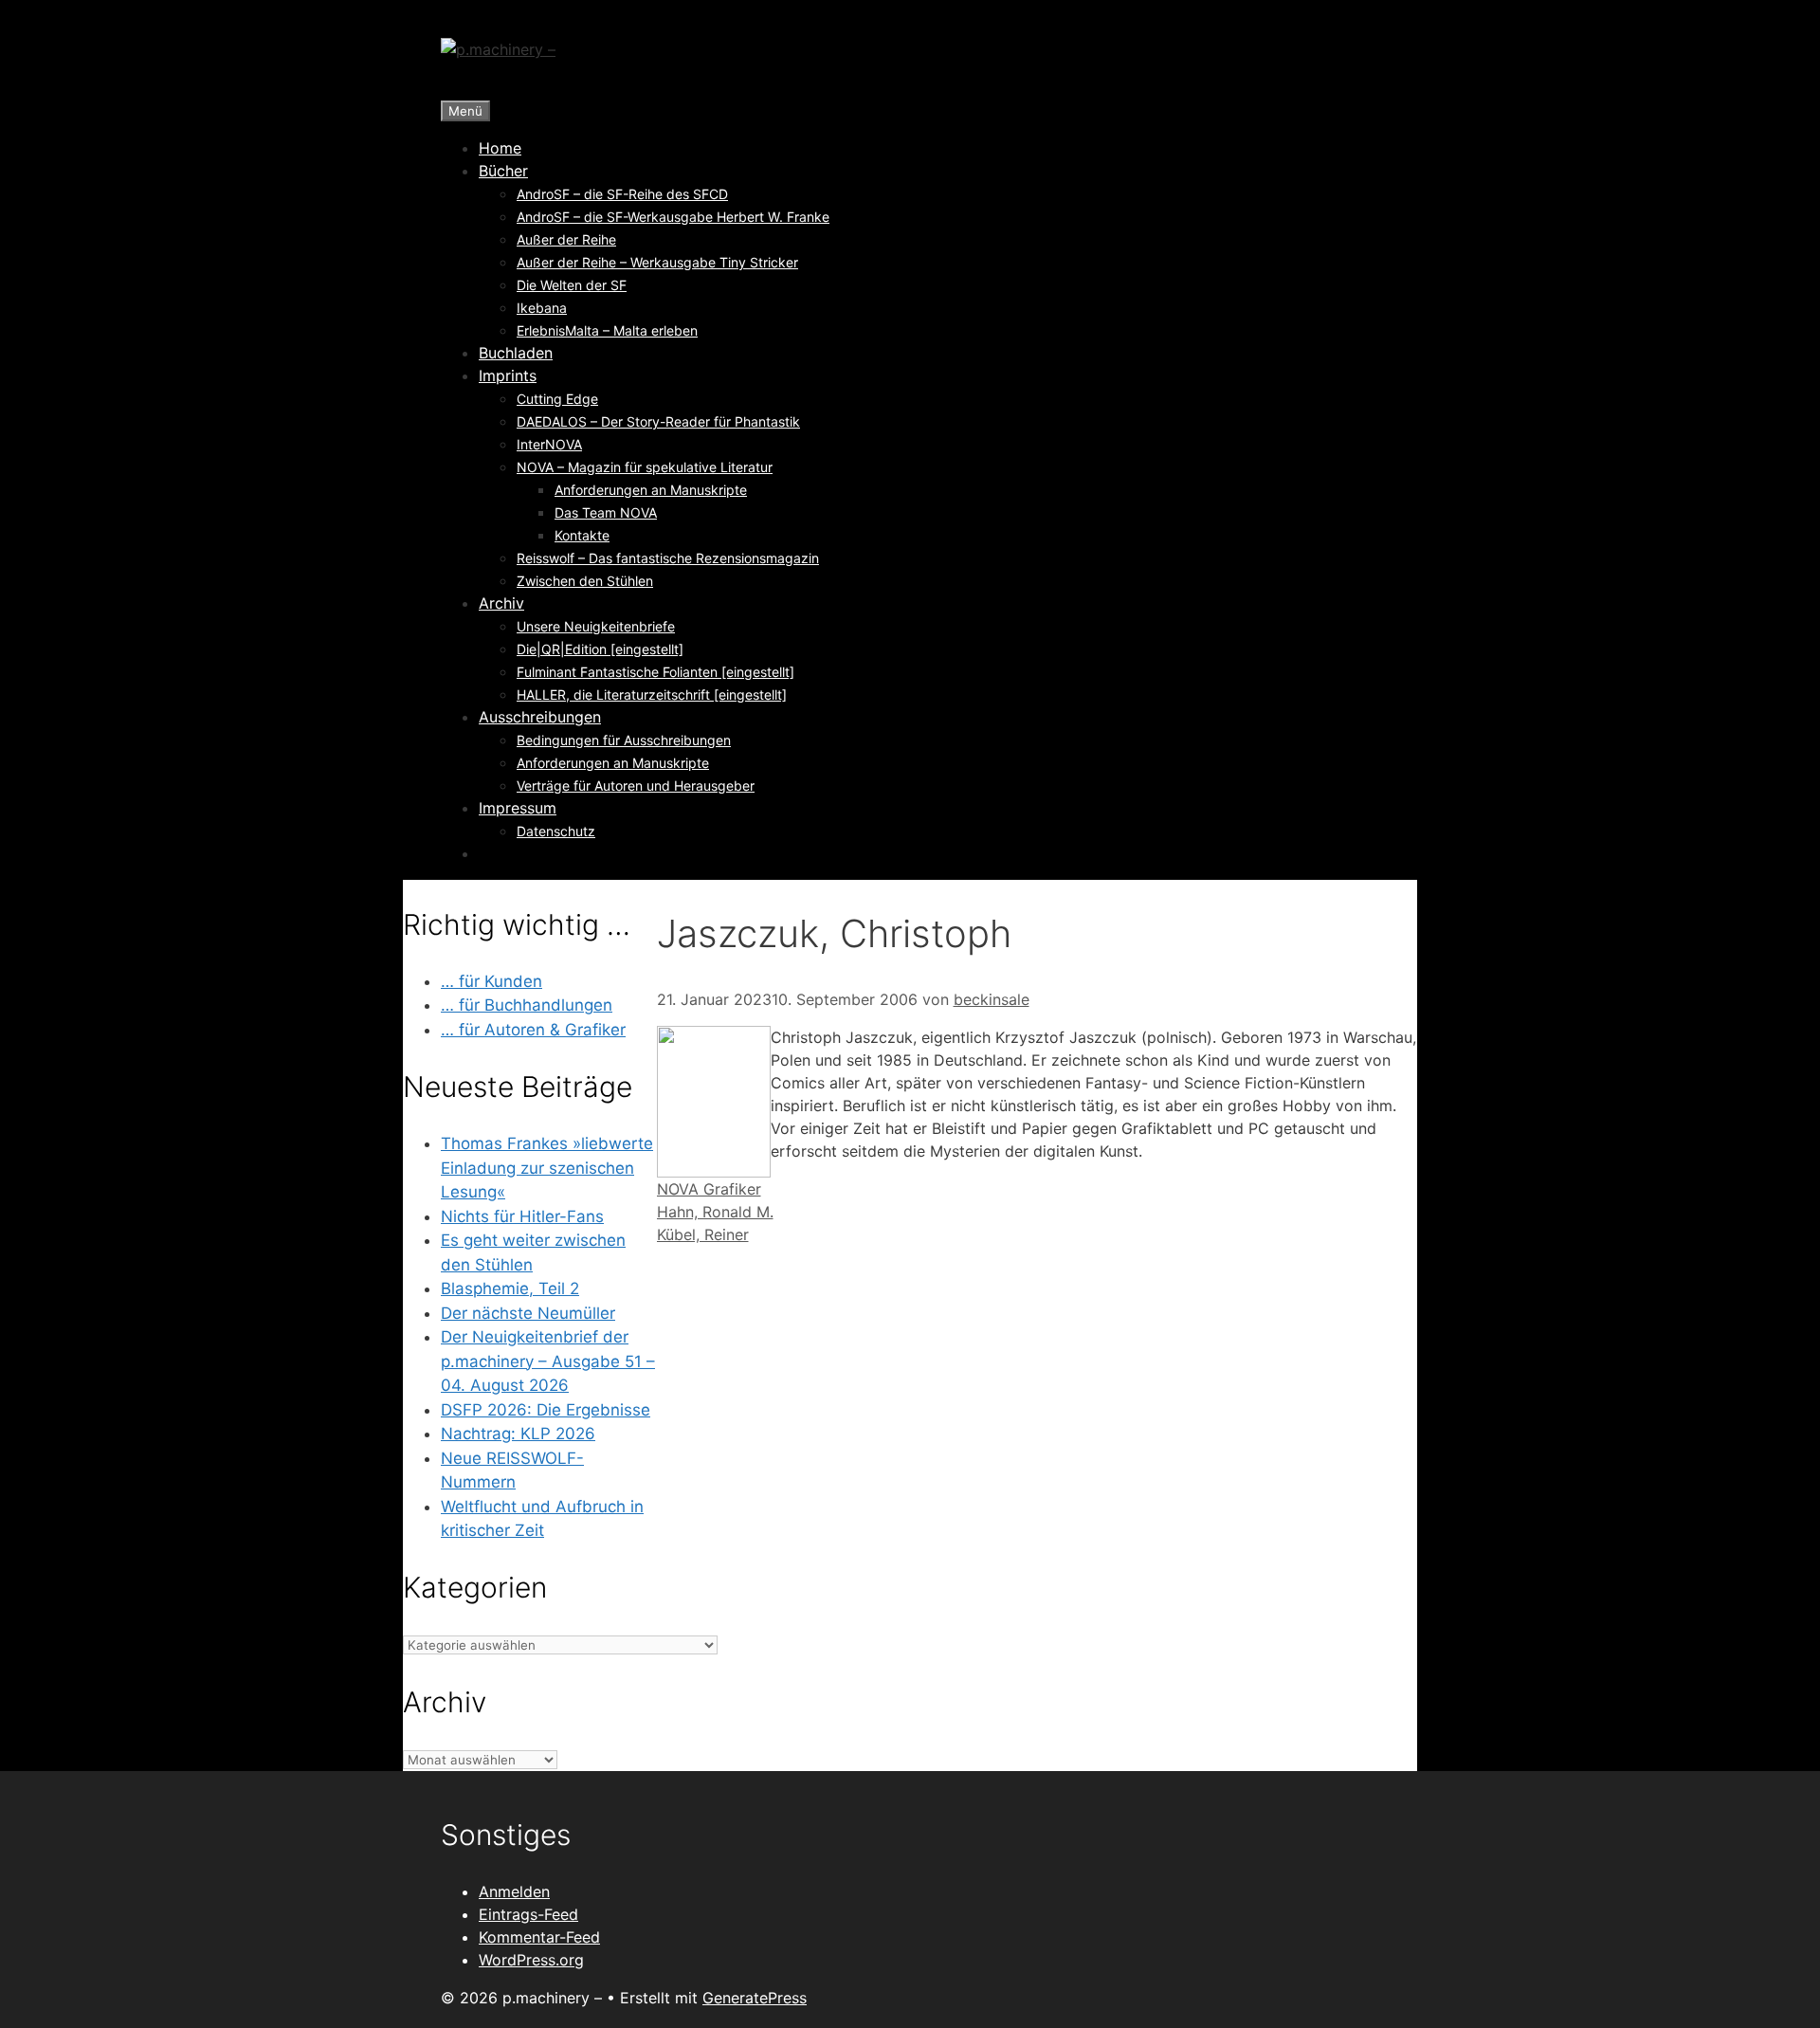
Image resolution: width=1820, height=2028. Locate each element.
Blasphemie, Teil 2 (510, 1288)
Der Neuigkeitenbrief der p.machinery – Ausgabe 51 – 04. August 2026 (548, 1361)
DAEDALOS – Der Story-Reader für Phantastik (658, 421)
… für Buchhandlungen (527, 1005)
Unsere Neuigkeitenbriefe (596, 626)
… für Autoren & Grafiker (533, 1030)
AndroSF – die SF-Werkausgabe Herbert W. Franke (673, 217)
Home (500, 148)
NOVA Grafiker (709, 1189)
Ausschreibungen (540, 717)
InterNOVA (549, 444)
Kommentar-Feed (539, 1937)
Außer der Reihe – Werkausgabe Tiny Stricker (657, 262)
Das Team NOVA (606, 512)
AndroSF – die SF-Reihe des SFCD (622, 194)
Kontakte (582, 535)
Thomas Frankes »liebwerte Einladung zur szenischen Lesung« (547, 1168)
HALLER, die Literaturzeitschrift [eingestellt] (652, 694)
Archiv (501, 603)
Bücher (503, 171)
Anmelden (514, 1891)
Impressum (518, 808)
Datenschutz (556, 831)
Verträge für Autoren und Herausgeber (636, 786)
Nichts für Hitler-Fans (522, 1216)
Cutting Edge (557, 399)
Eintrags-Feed (528, 1914)
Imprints (508, 375)
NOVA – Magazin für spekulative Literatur (645, 467)
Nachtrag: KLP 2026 (518, 1434)
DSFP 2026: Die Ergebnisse (546, 1410)
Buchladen (516, 353)
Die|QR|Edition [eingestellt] (600, 649)
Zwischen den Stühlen (585, 581)
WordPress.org (531, 1960)
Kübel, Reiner (703, 1234)
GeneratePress (755, 1998)
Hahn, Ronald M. (715, 1212)
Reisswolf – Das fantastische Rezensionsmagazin (668, 558)
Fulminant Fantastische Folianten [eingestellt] (655, 672)
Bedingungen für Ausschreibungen (624, 740)
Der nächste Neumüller (528, 1313)
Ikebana (542, 308)
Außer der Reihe (566, 239)
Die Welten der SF (572, 285)
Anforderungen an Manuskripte (651, 490)
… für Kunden (491, 981)
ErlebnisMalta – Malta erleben (607, 330)
